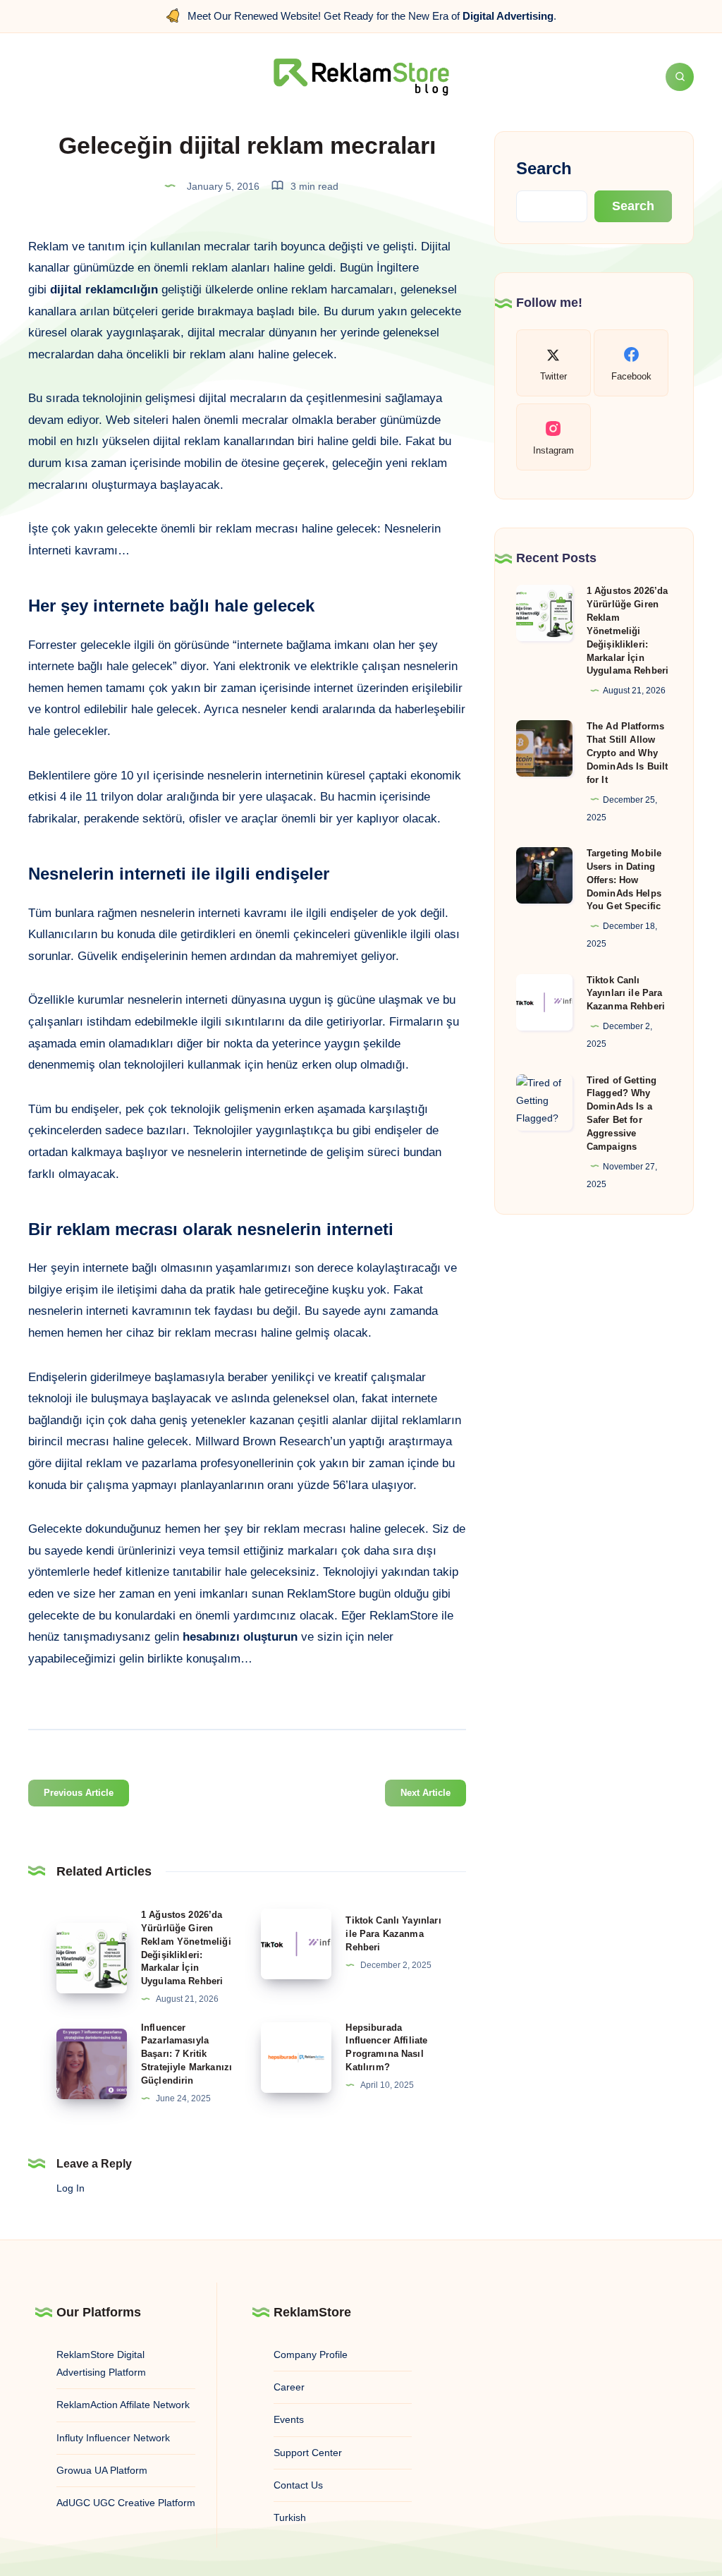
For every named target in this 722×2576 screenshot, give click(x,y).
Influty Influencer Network (113, 2438)
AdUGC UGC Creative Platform (126, 2503)
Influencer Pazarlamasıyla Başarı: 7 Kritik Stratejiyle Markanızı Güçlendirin (186, 2054)
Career (289, 2387)
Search (544, 168)
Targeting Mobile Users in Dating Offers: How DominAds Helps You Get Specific (624, 880)
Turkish (290, 2517)
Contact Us (298, 2485)
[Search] (680, 77)
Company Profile (311, 2355)
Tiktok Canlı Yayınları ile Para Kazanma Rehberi (393, 1934)
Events (289, 2419)
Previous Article (79, 1793)
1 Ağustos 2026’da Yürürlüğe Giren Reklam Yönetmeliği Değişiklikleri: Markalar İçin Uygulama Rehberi (628, 631)
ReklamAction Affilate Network (123, 2405)
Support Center (308, 2453)
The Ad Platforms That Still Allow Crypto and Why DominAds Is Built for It (628, 753)
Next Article (426, 1793)
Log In (71, 2188)
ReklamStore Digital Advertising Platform (101, 2363)
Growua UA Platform (102, 2470)
